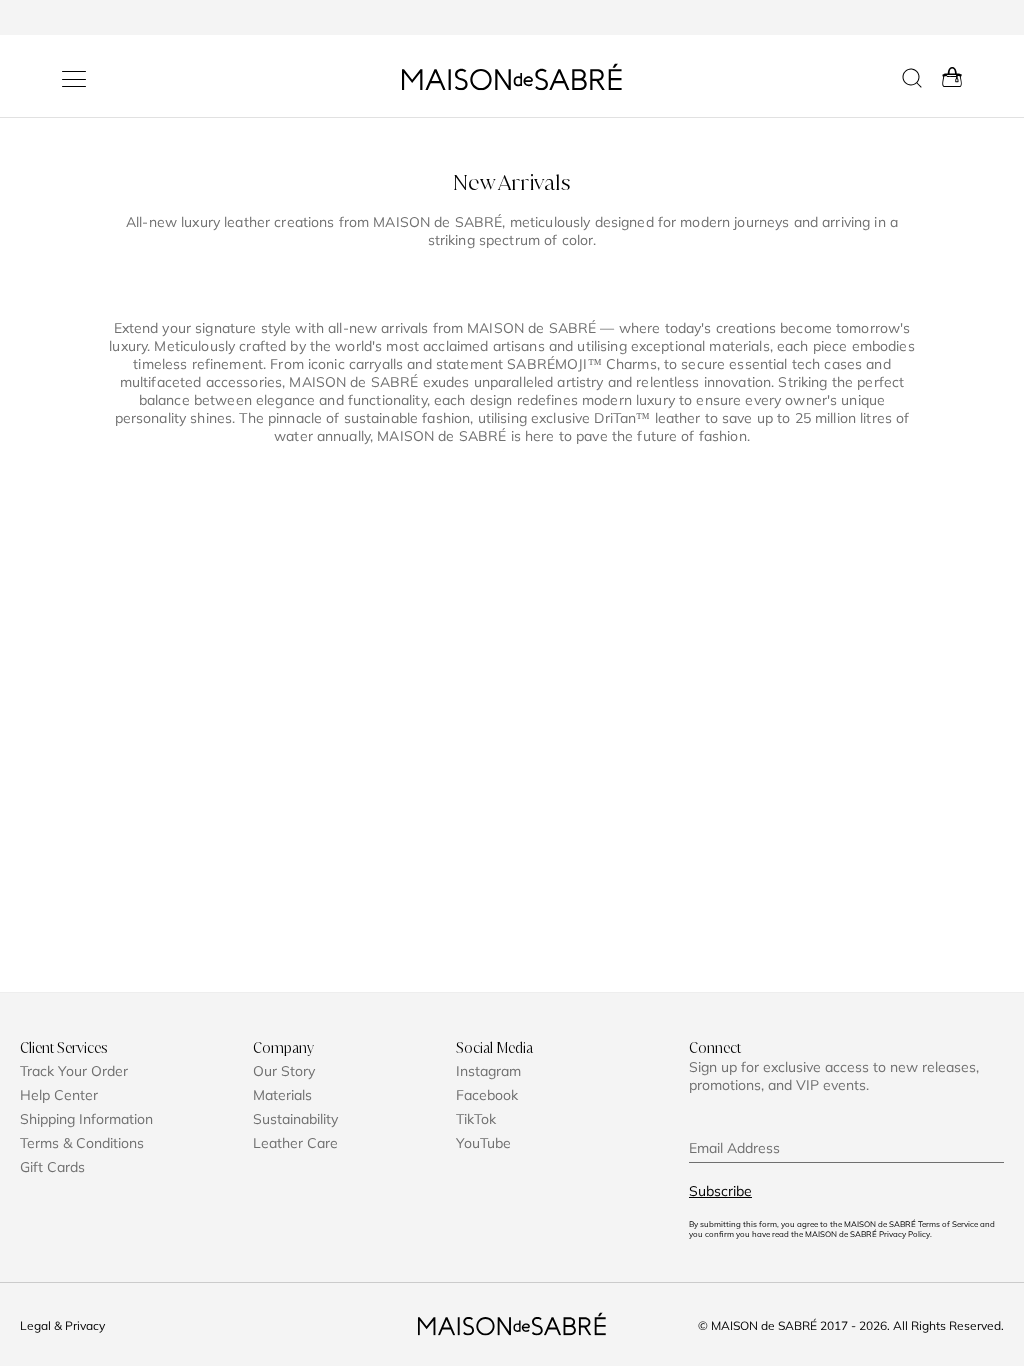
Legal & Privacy (62, 1325)
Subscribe (720, 1191)
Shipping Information (86, 1119)
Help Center (59, 1095)
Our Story (284, 1071)
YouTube (483, 1143)
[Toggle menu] (74, 79)
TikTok (476, 1119)
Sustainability (295, 1119)
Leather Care (295, 1143)
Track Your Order (74, 1071)
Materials (282, 1095)
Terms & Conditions (82, 1143)
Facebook (487, 1095)
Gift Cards (52, 1167)
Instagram (488, 1071)
